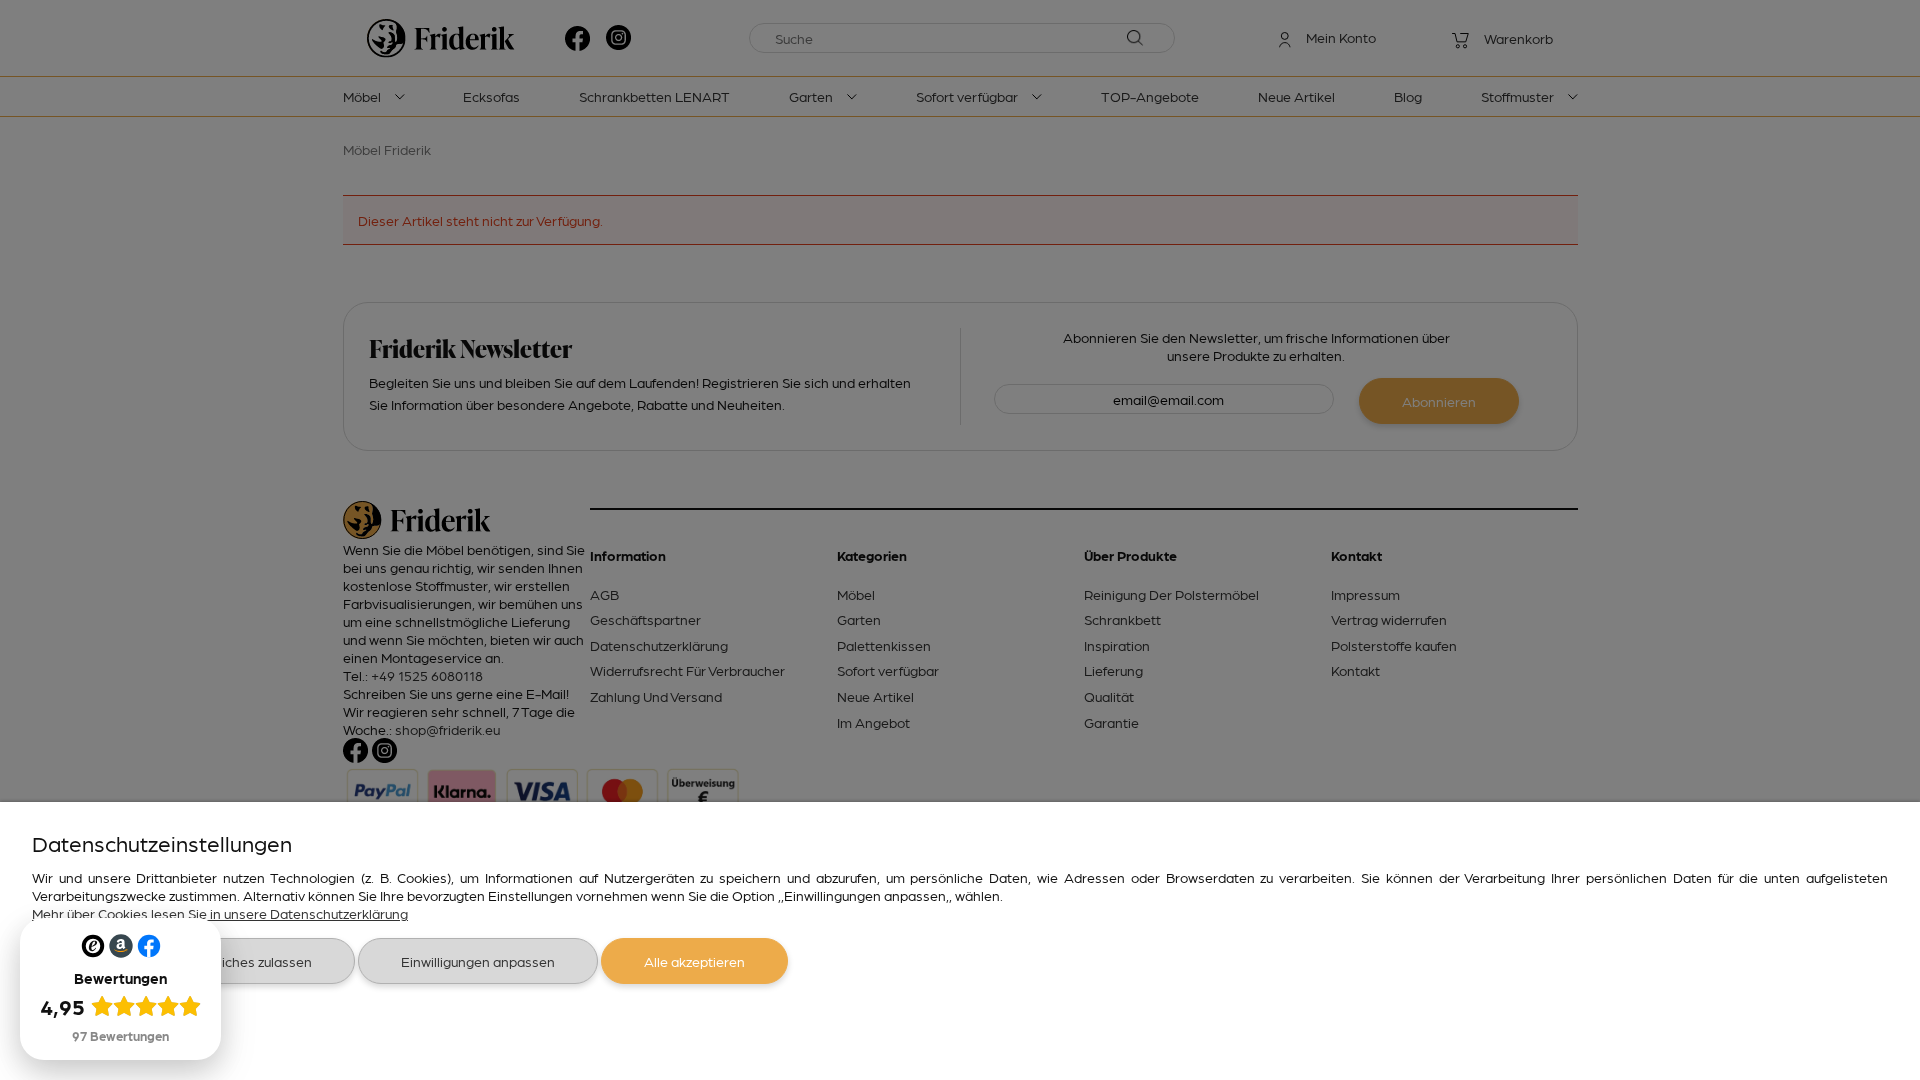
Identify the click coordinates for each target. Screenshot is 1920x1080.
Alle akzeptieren (694, 961)
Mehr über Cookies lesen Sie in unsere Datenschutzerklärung (220, 913)
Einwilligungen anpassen (478, 961)
